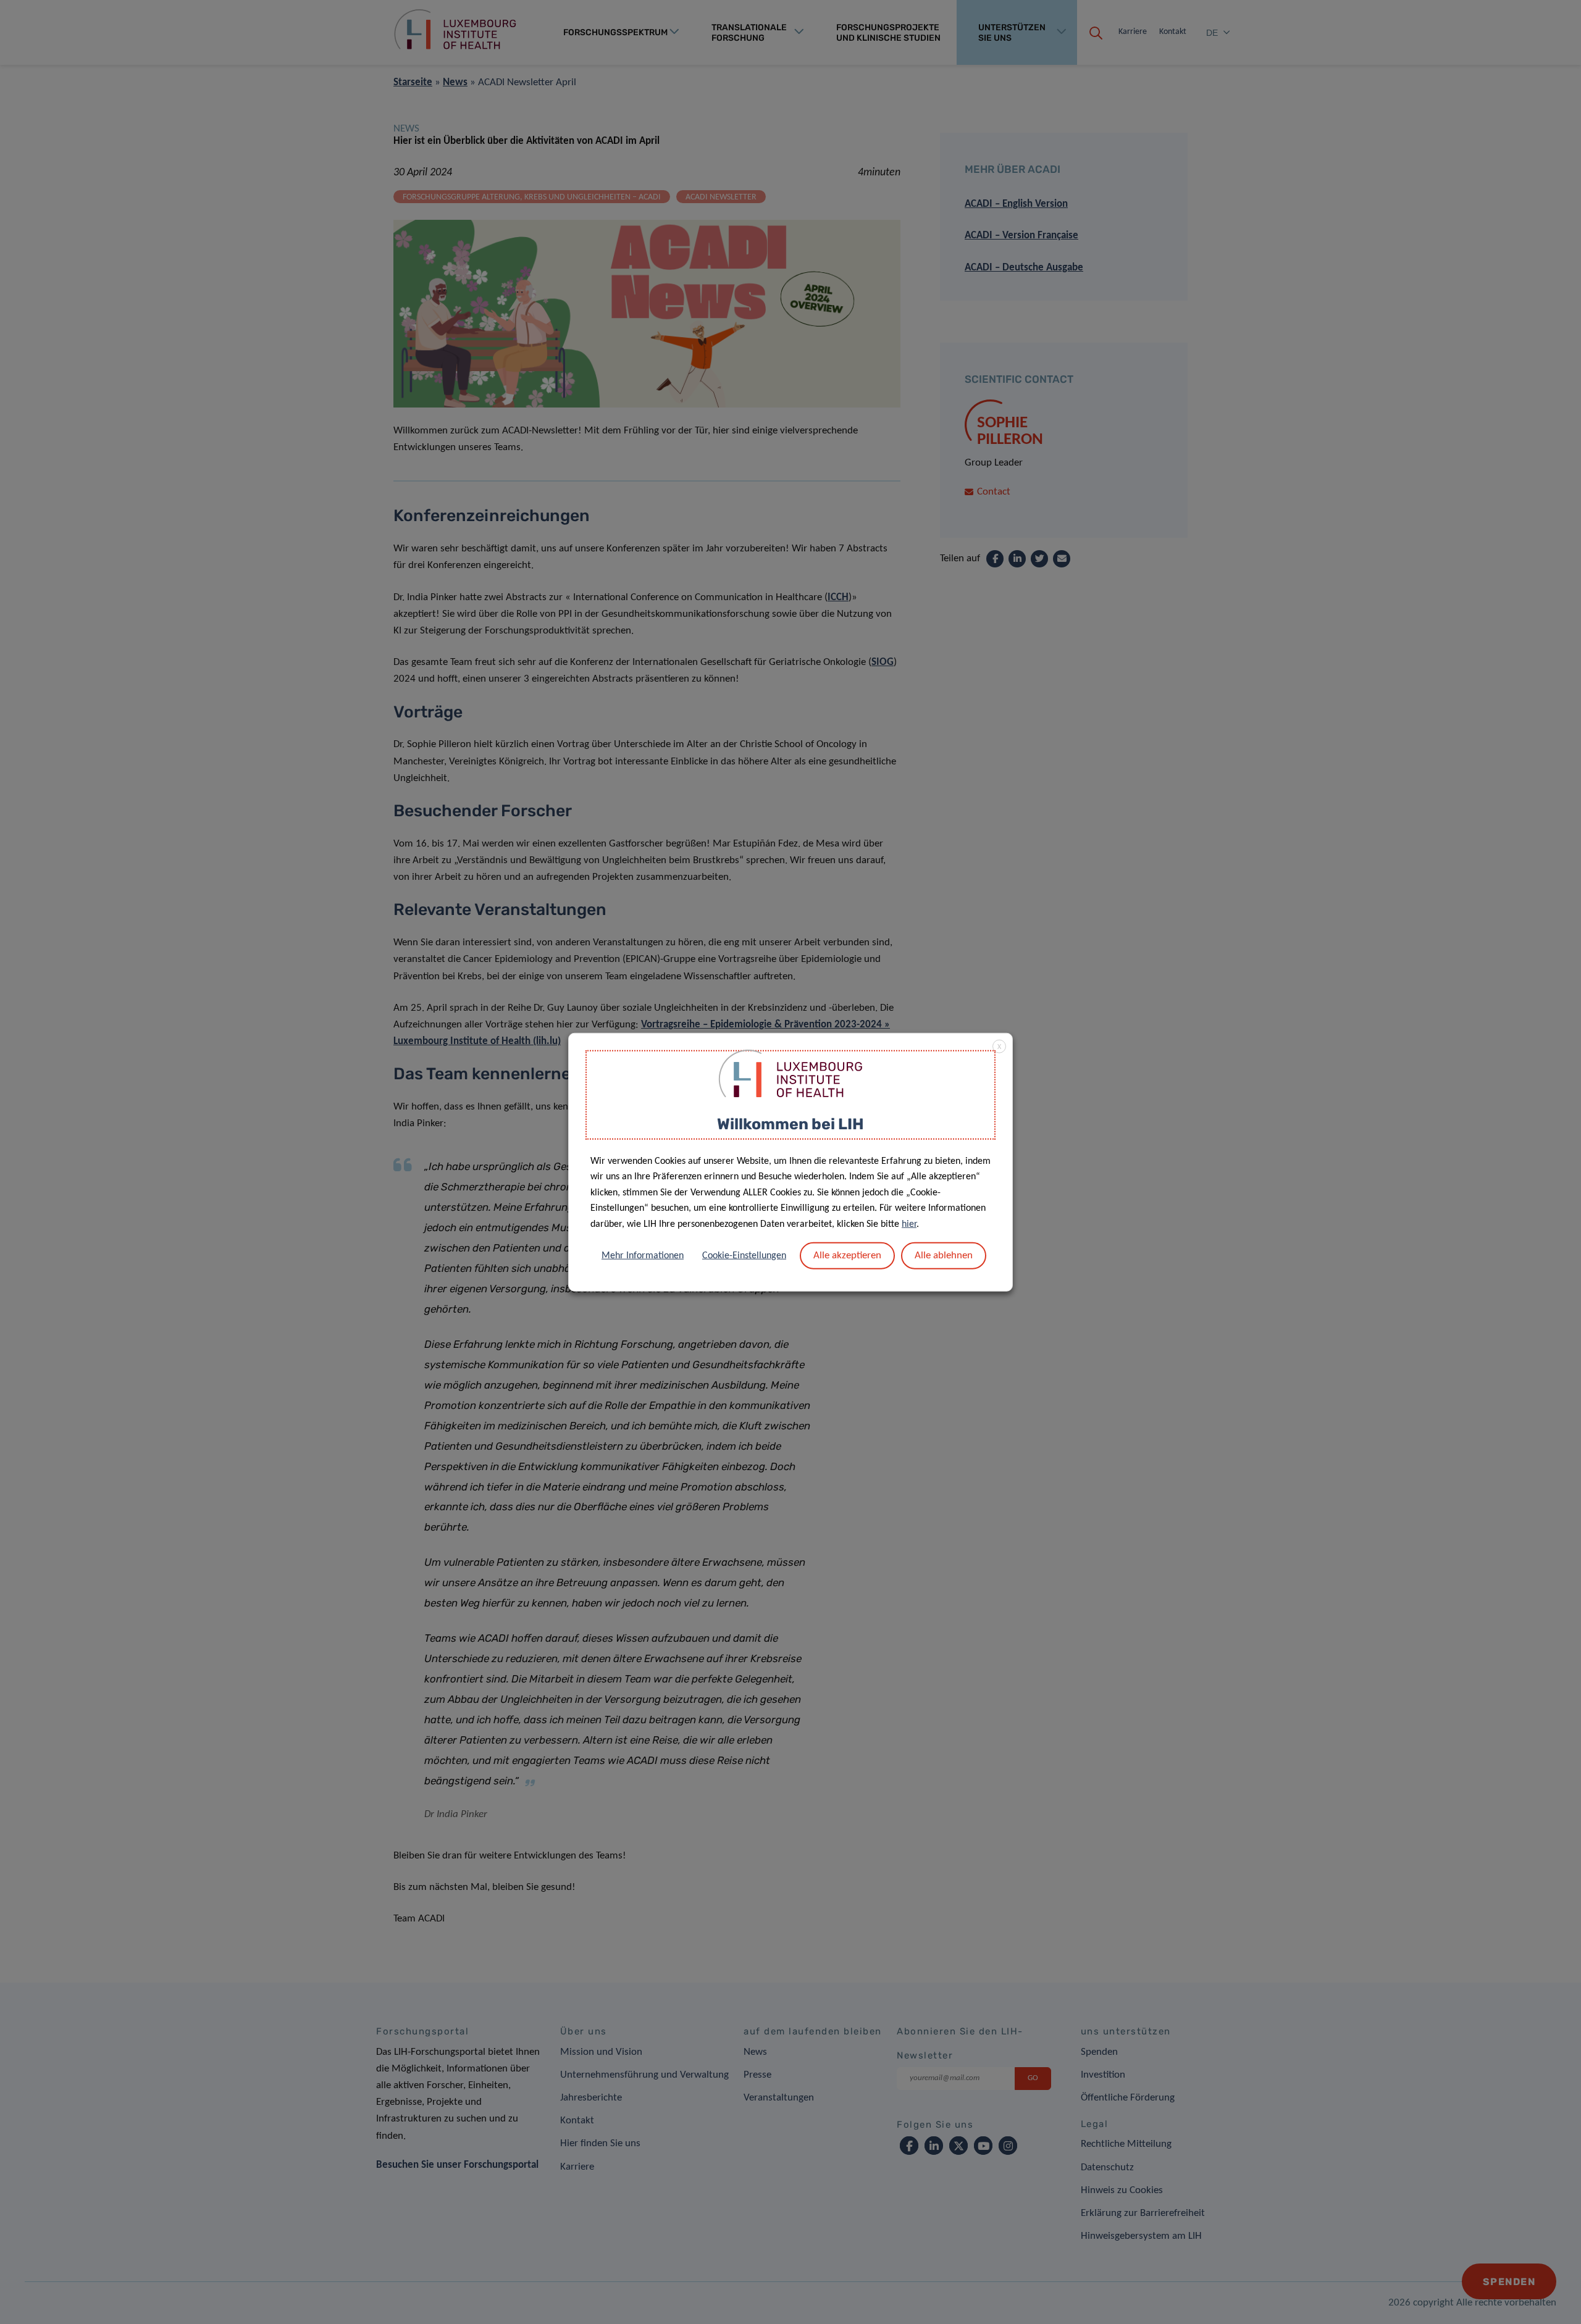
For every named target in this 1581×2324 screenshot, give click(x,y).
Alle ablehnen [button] (944, 1255)
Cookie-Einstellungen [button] (744, 1255)
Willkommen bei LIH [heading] (790, 1124)
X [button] (999, 1047)
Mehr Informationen (643, 1255)
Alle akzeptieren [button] (847, 1255)
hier (909, 1224)
